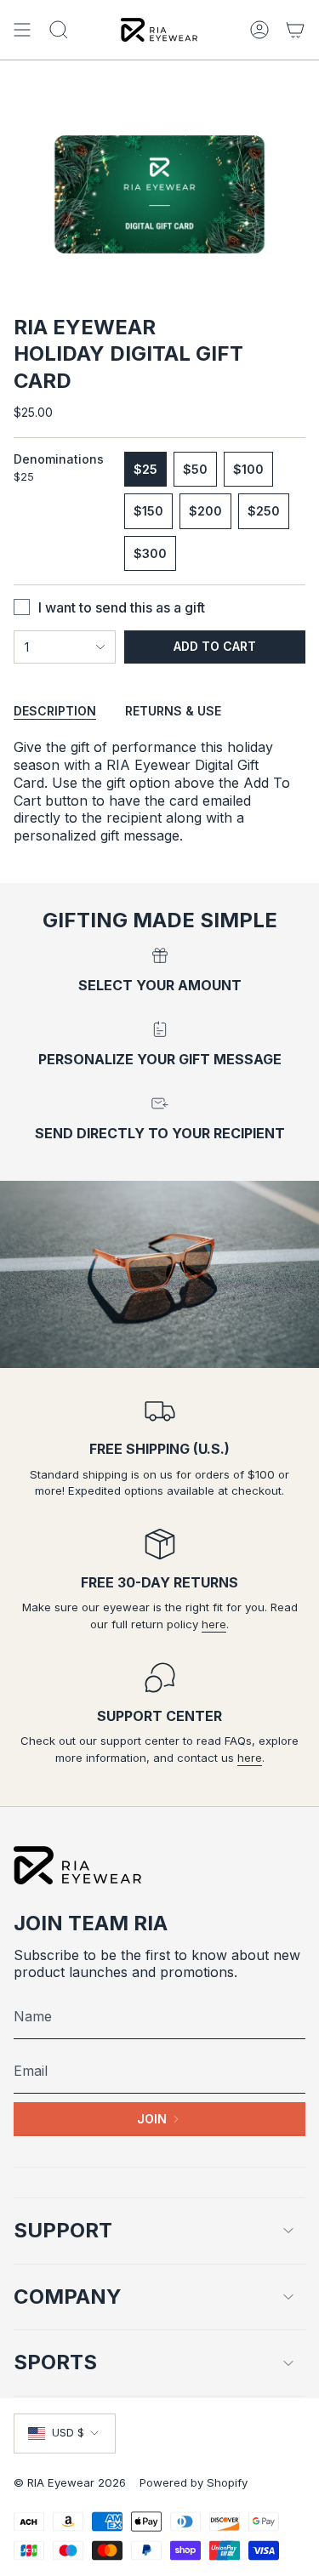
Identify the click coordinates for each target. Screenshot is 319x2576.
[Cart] (295, 30)
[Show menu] (22, 30)
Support (63, 2230)
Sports (55, 2362)
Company (68, 2297)
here (214, 1624)
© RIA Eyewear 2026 (70, 2482)
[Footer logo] (77, 1865)
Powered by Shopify (194, 2482)
